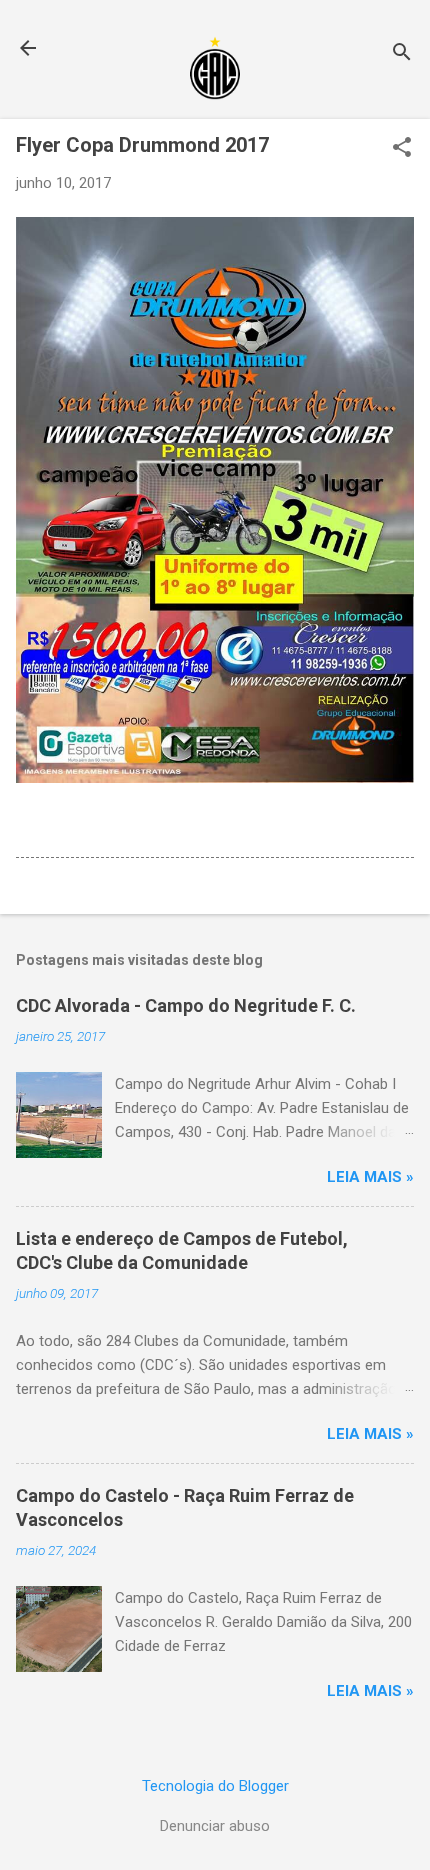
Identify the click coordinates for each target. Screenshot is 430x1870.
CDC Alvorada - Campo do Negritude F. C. (186, 1005)
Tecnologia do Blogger (215, 1786)
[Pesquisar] (402, 54)
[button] (402, 149)
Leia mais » (370, 1177)
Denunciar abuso (215, 1826)
